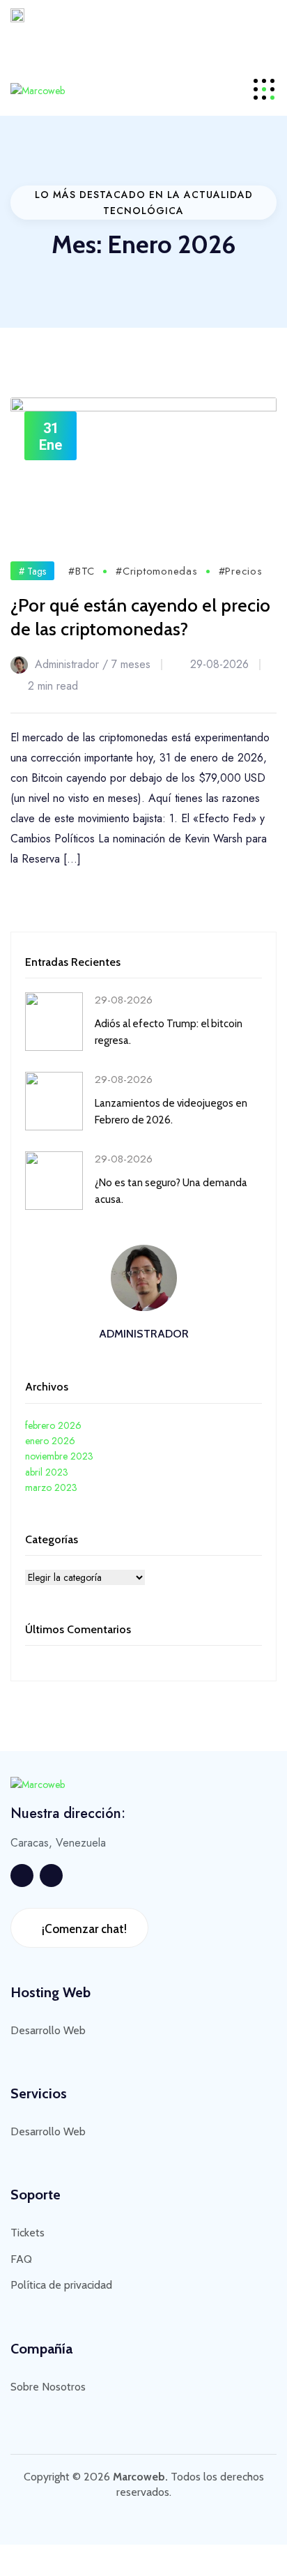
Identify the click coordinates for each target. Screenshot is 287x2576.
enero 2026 (50, 1441)
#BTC (82, 571)
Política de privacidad (61, 2285)
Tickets (28, 2233)
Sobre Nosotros (48, 2387)
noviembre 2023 (59, 1456)
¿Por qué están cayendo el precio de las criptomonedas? (140, 617)
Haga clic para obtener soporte (179, 41)
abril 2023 (47, 1472)
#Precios (241, 571)
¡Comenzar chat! (83, 1929)
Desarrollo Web (48, 2030)
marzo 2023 (51, 1487)
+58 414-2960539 (34, 41)
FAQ (21, 2259)
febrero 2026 (53, 1425)
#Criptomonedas (157, 571)
